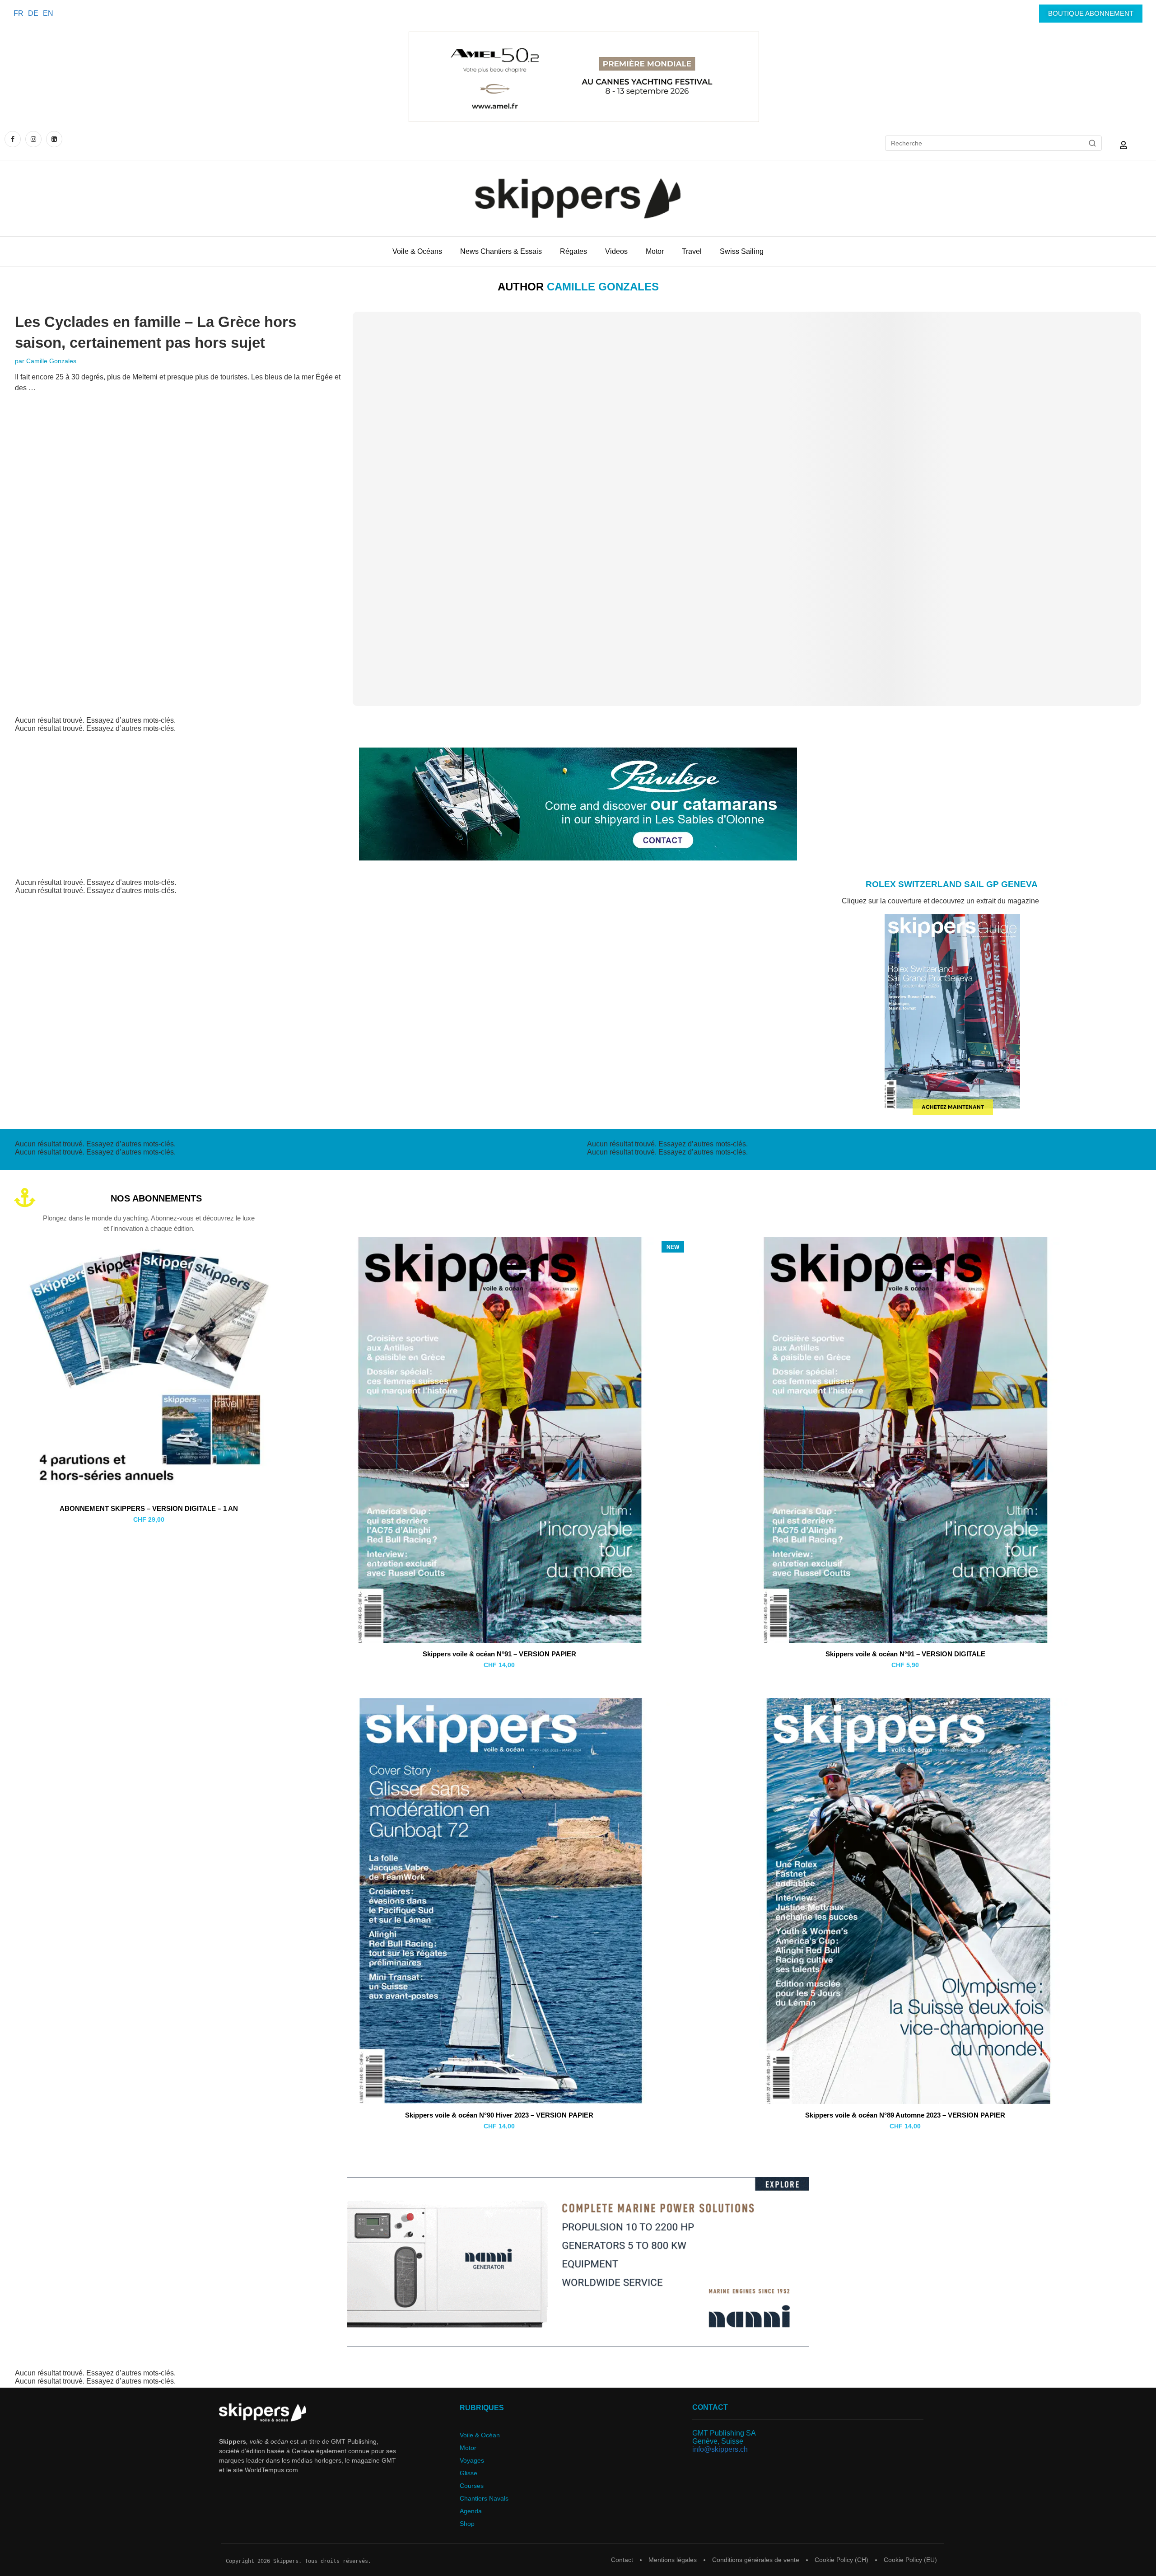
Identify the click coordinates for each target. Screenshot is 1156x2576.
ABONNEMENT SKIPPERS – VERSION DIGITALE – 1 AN (149, 1508)
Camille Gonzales (51, 361)
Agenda (471, 2511)
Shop (467, 2524)
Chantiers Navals (484, 2498)
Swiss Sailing (742, 251)
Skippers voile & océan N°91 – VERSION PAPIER (499, 1654)
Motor (655, 251)
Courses (472, 2486)
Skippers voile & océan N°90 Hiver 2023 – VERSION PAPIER (499, 2115)
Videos (616, 251)
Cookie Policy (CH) (841, 2560)
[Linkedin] (54, 139)
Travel (692, 251)
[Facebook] (14, 139)
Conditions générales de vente (756, 2560)
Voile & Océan (480, 2435)
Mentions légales (673, 2560)
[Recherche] (1092, 143)
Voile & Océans (417, 251)
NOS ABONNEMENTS (156, 1198)
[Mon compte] (1123, 145)
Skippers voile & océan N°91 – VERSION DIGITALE (905, 1654)
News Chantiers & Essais (501, 251)
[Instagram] (33, 139)
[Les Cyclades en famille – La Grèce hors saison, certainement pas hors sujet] (747, 509)
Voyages (472, 2460)
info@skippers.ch (720, 2449)
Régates (573, 251)
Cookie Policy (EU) (910, 2560)
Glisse (468, 2473)
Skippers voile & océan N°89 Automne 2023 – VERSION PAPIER (905, 2115)
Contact (622, 2560)
